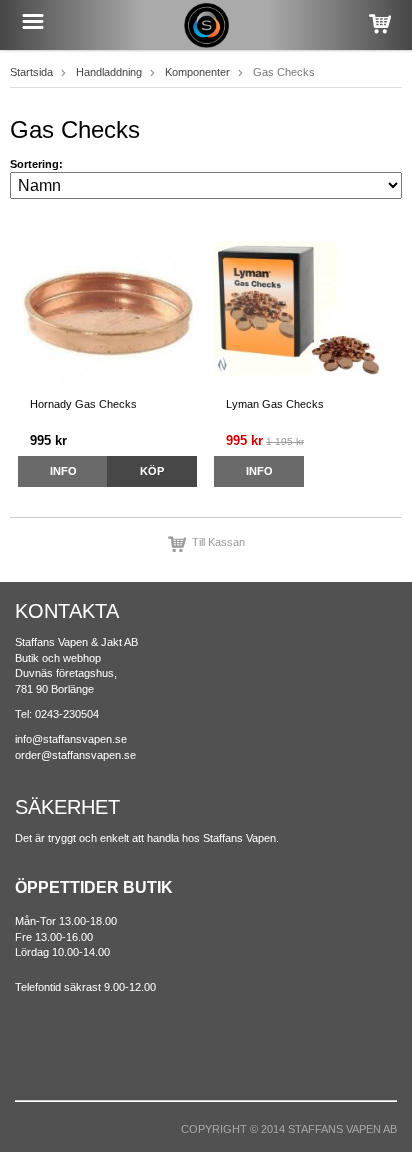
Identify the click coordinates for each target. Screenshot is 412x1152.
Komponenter (197, 72)
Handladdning (109, 72)
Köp (152, 471)
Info (63, 471)
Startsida (31, 72)
